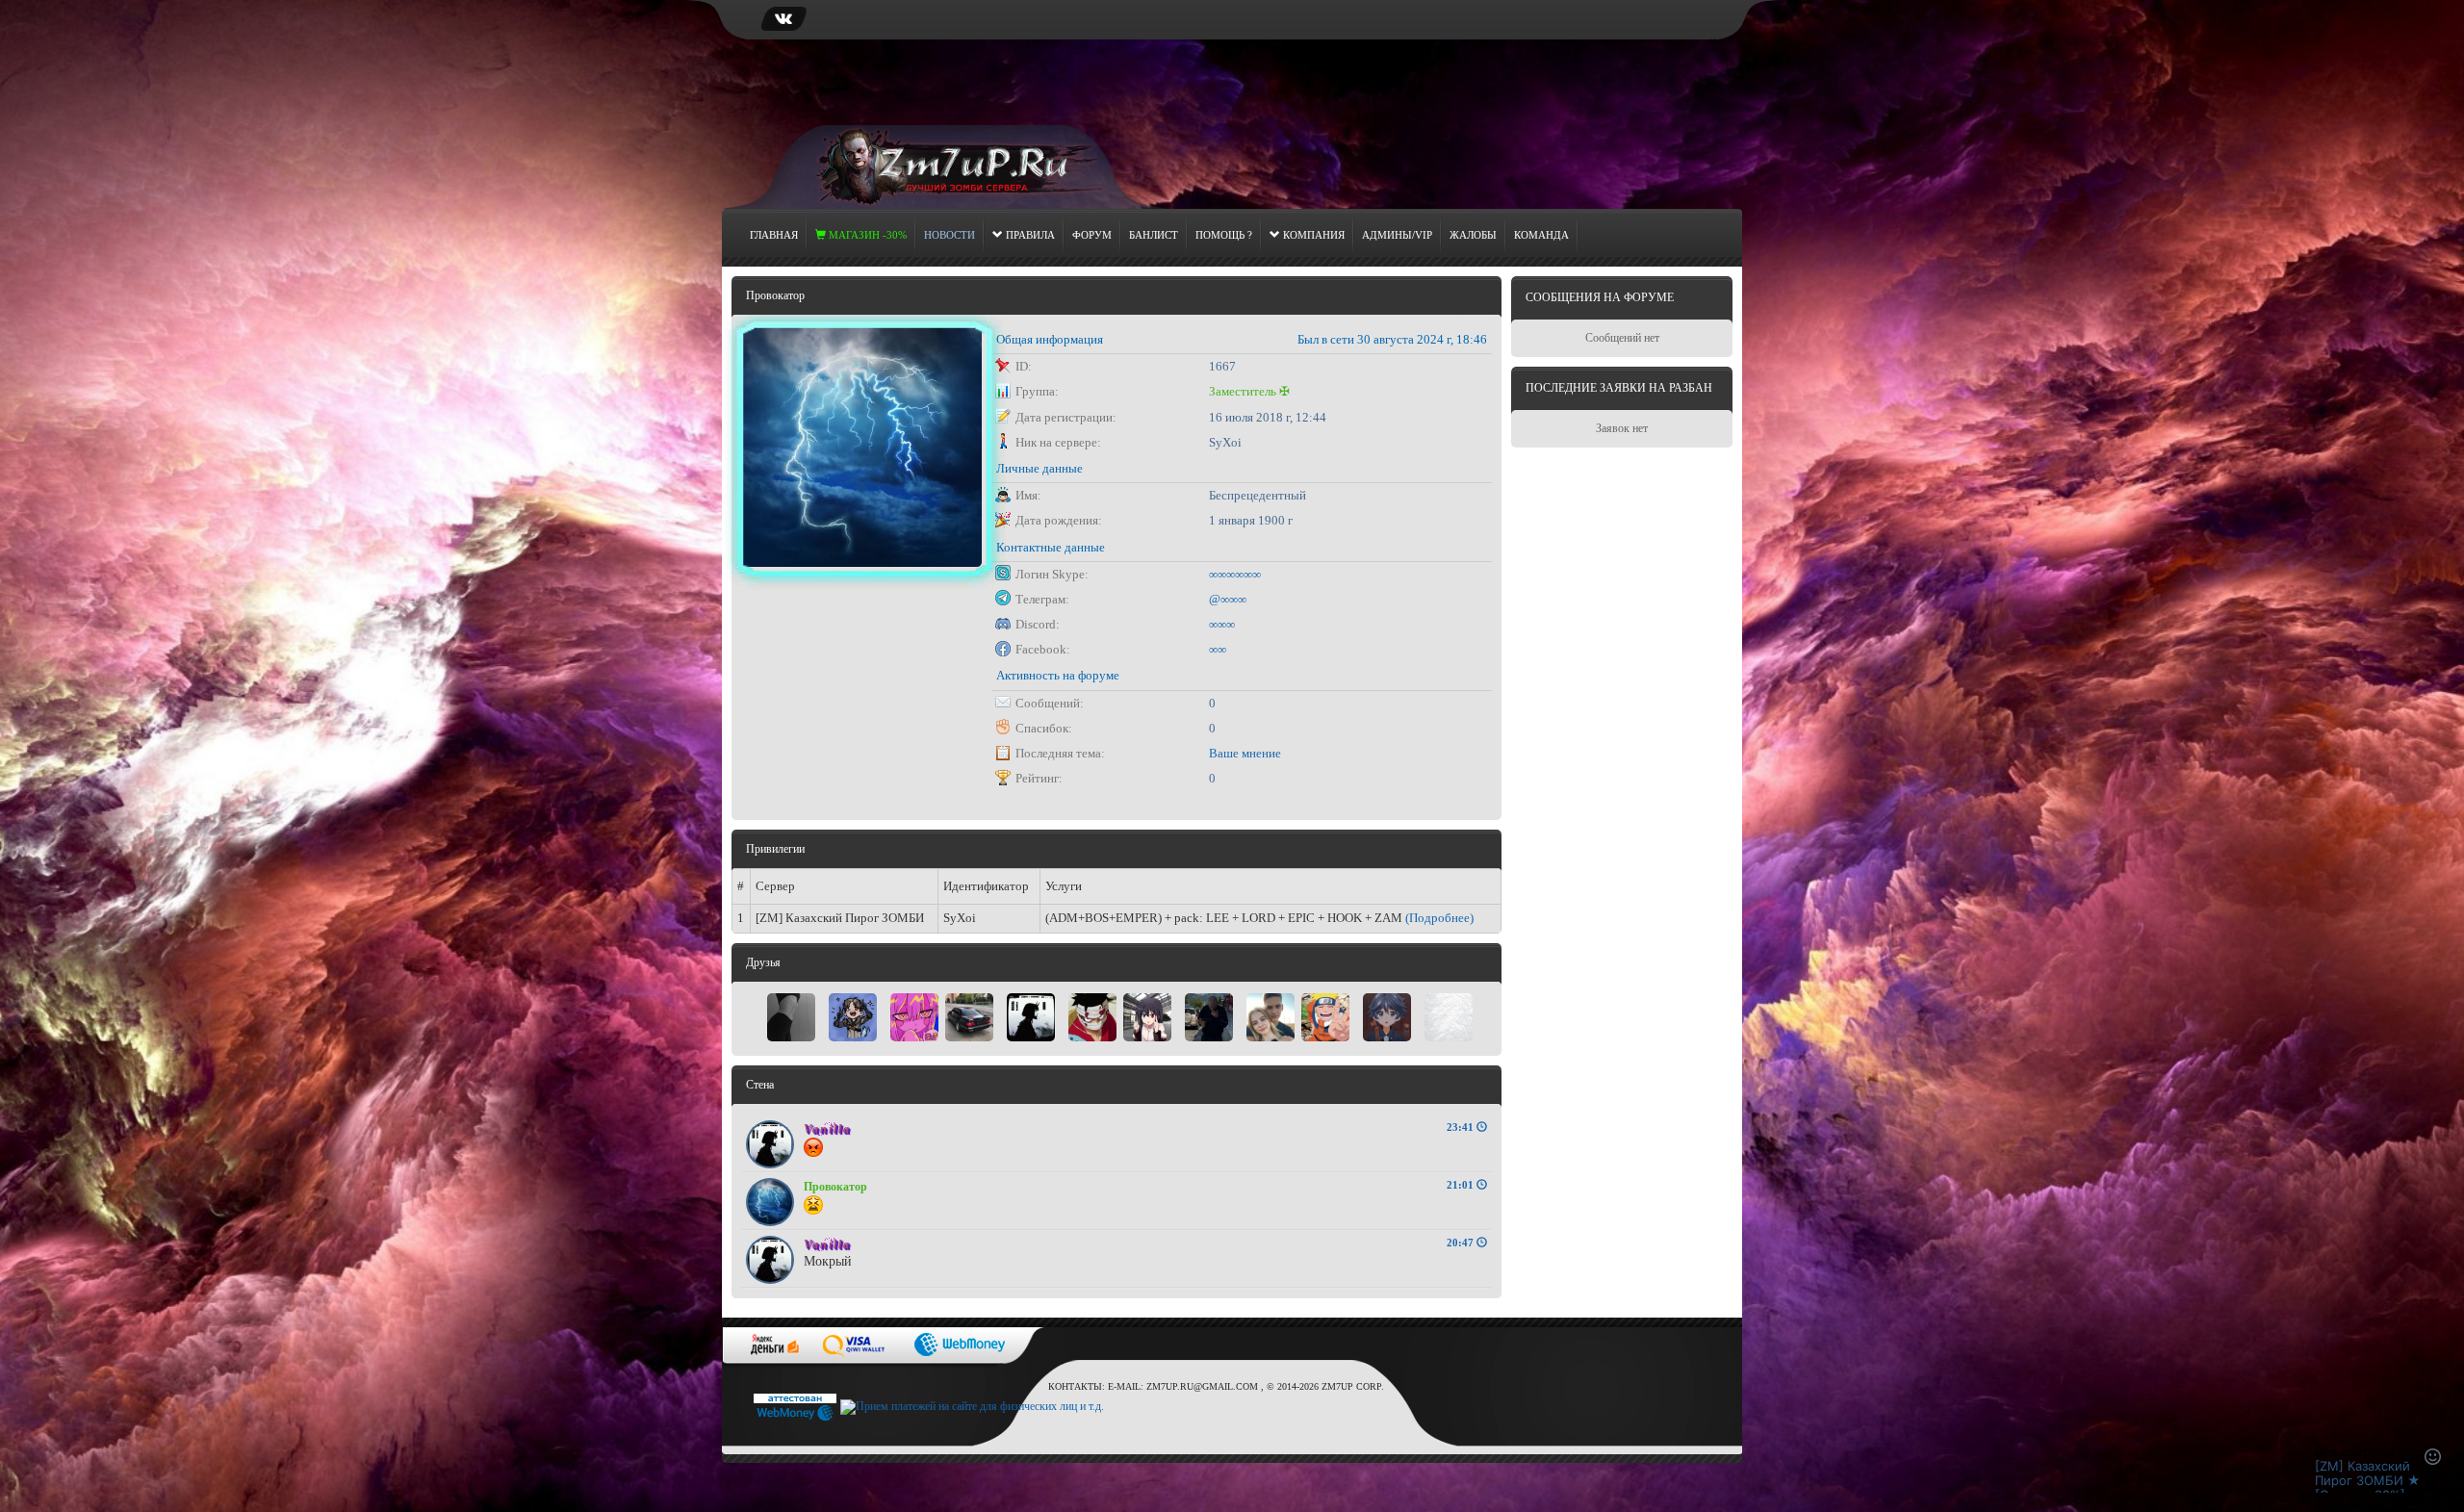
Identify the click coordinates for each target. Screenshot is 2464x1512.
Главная (774, 235)
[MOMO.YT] (1325, 1015)
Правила (1029, 235)
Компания (1312, 235)
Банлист (1154, 235)
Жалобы (1473, 235)
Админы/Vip (1397, 235)
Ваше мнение (1245, 753)
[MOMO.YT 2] (1387, 1015)
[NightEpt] (914, 1015)
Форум (1092, 235)
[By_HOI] (1270, 1015)
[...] (1449, 1015)
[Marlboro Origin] (1209, 1015)
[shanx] (1092, 1015)
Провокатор (835, 1187)
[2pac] (969, 1015)
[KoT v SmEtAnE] (853, 1015)
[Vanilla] (1031, 1015)
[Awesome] (1147, 1015)
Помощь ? (1224, 235)
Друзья (763, 962)
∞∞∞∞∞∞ (1235, 574)
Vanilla (827, 1129)
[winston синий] (791, 1015)
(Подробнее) (1439, 918)
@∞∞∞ (1228, 599)
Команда (1541, 235)
